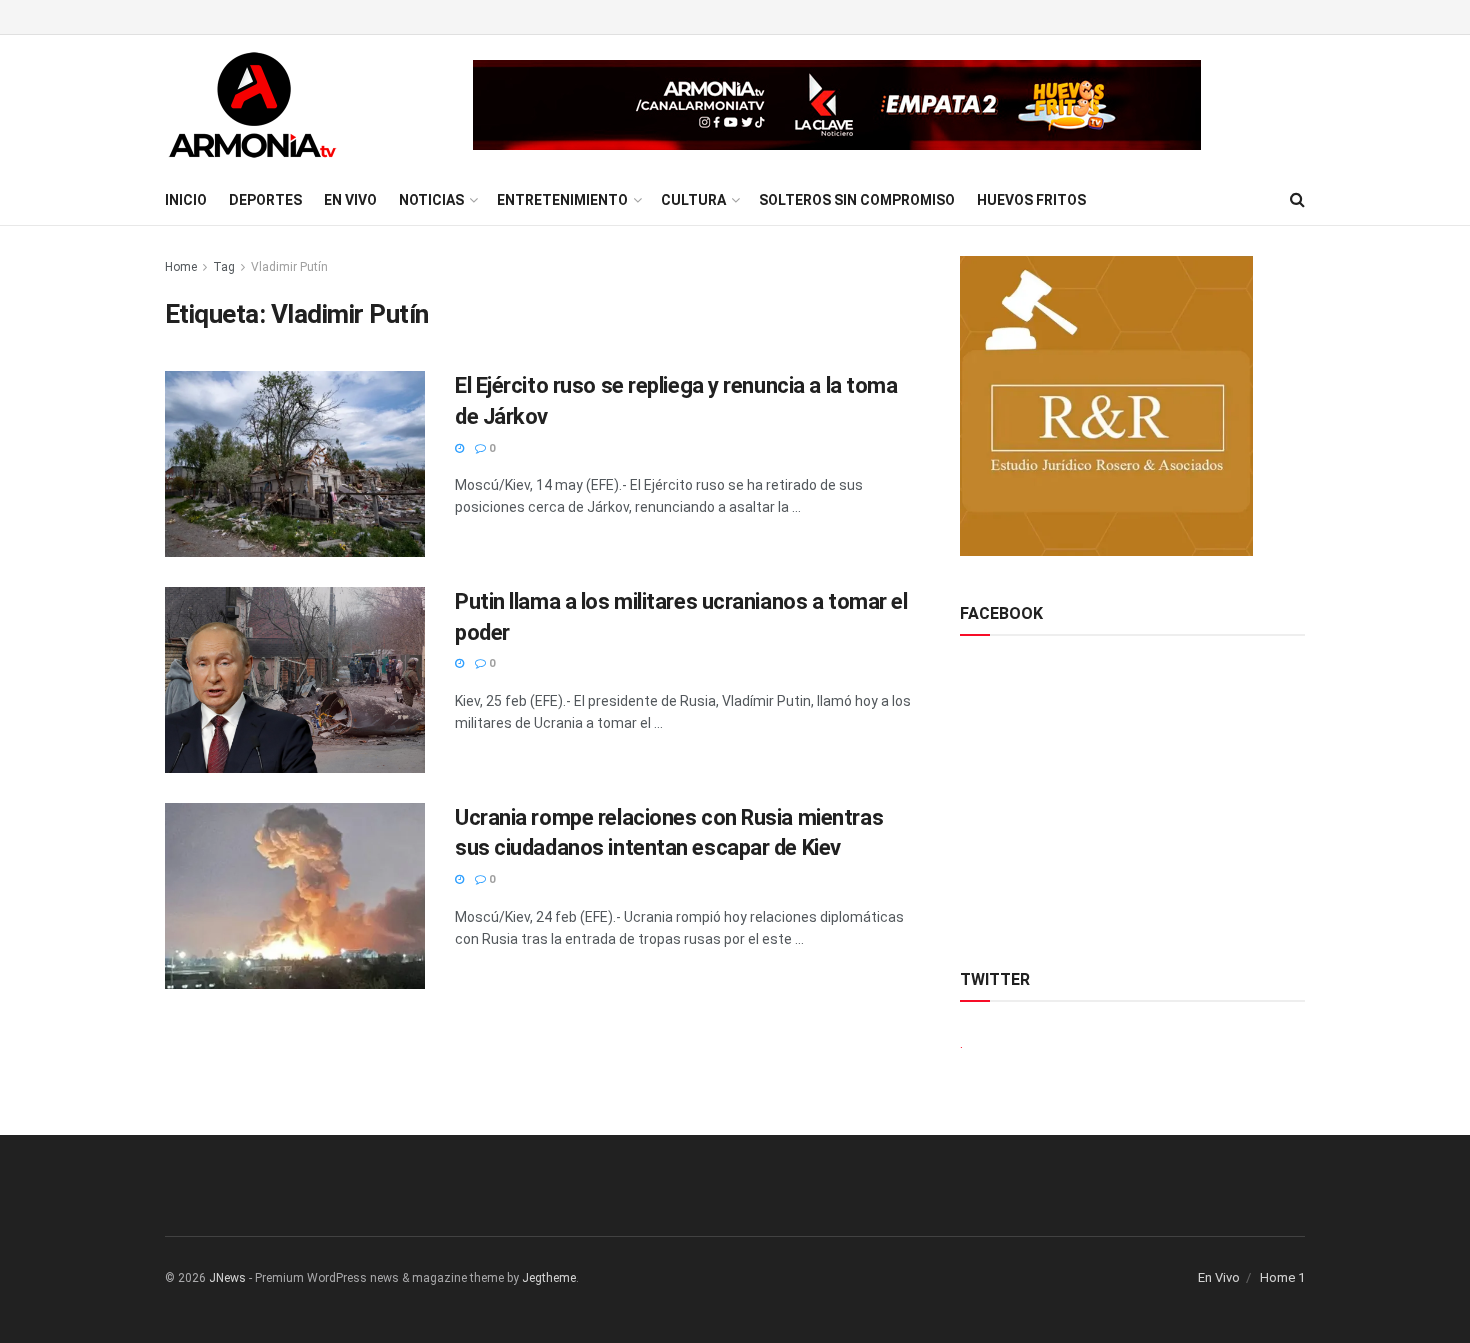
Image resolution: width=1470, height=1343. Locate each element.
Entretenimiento (562, 200)
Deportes (265, 200)
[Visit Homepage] (252, 105)
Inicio (186, 200)
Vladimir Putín (289, 267)
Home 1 (1282, 1277)
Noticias (431, 200)
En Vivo (350, 200)
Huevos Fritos (1031, 200)
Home (181, 267)
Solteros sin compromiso (857, 200)
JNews (227, 1278)
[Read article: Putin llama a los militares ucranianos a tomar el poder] (295, 680)
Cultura (693, 200)
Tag (224, 267)
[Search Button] (1297, 200)
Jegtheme (549, 1278)
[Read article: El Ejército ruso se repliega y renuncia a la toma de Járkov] (295, 464)
